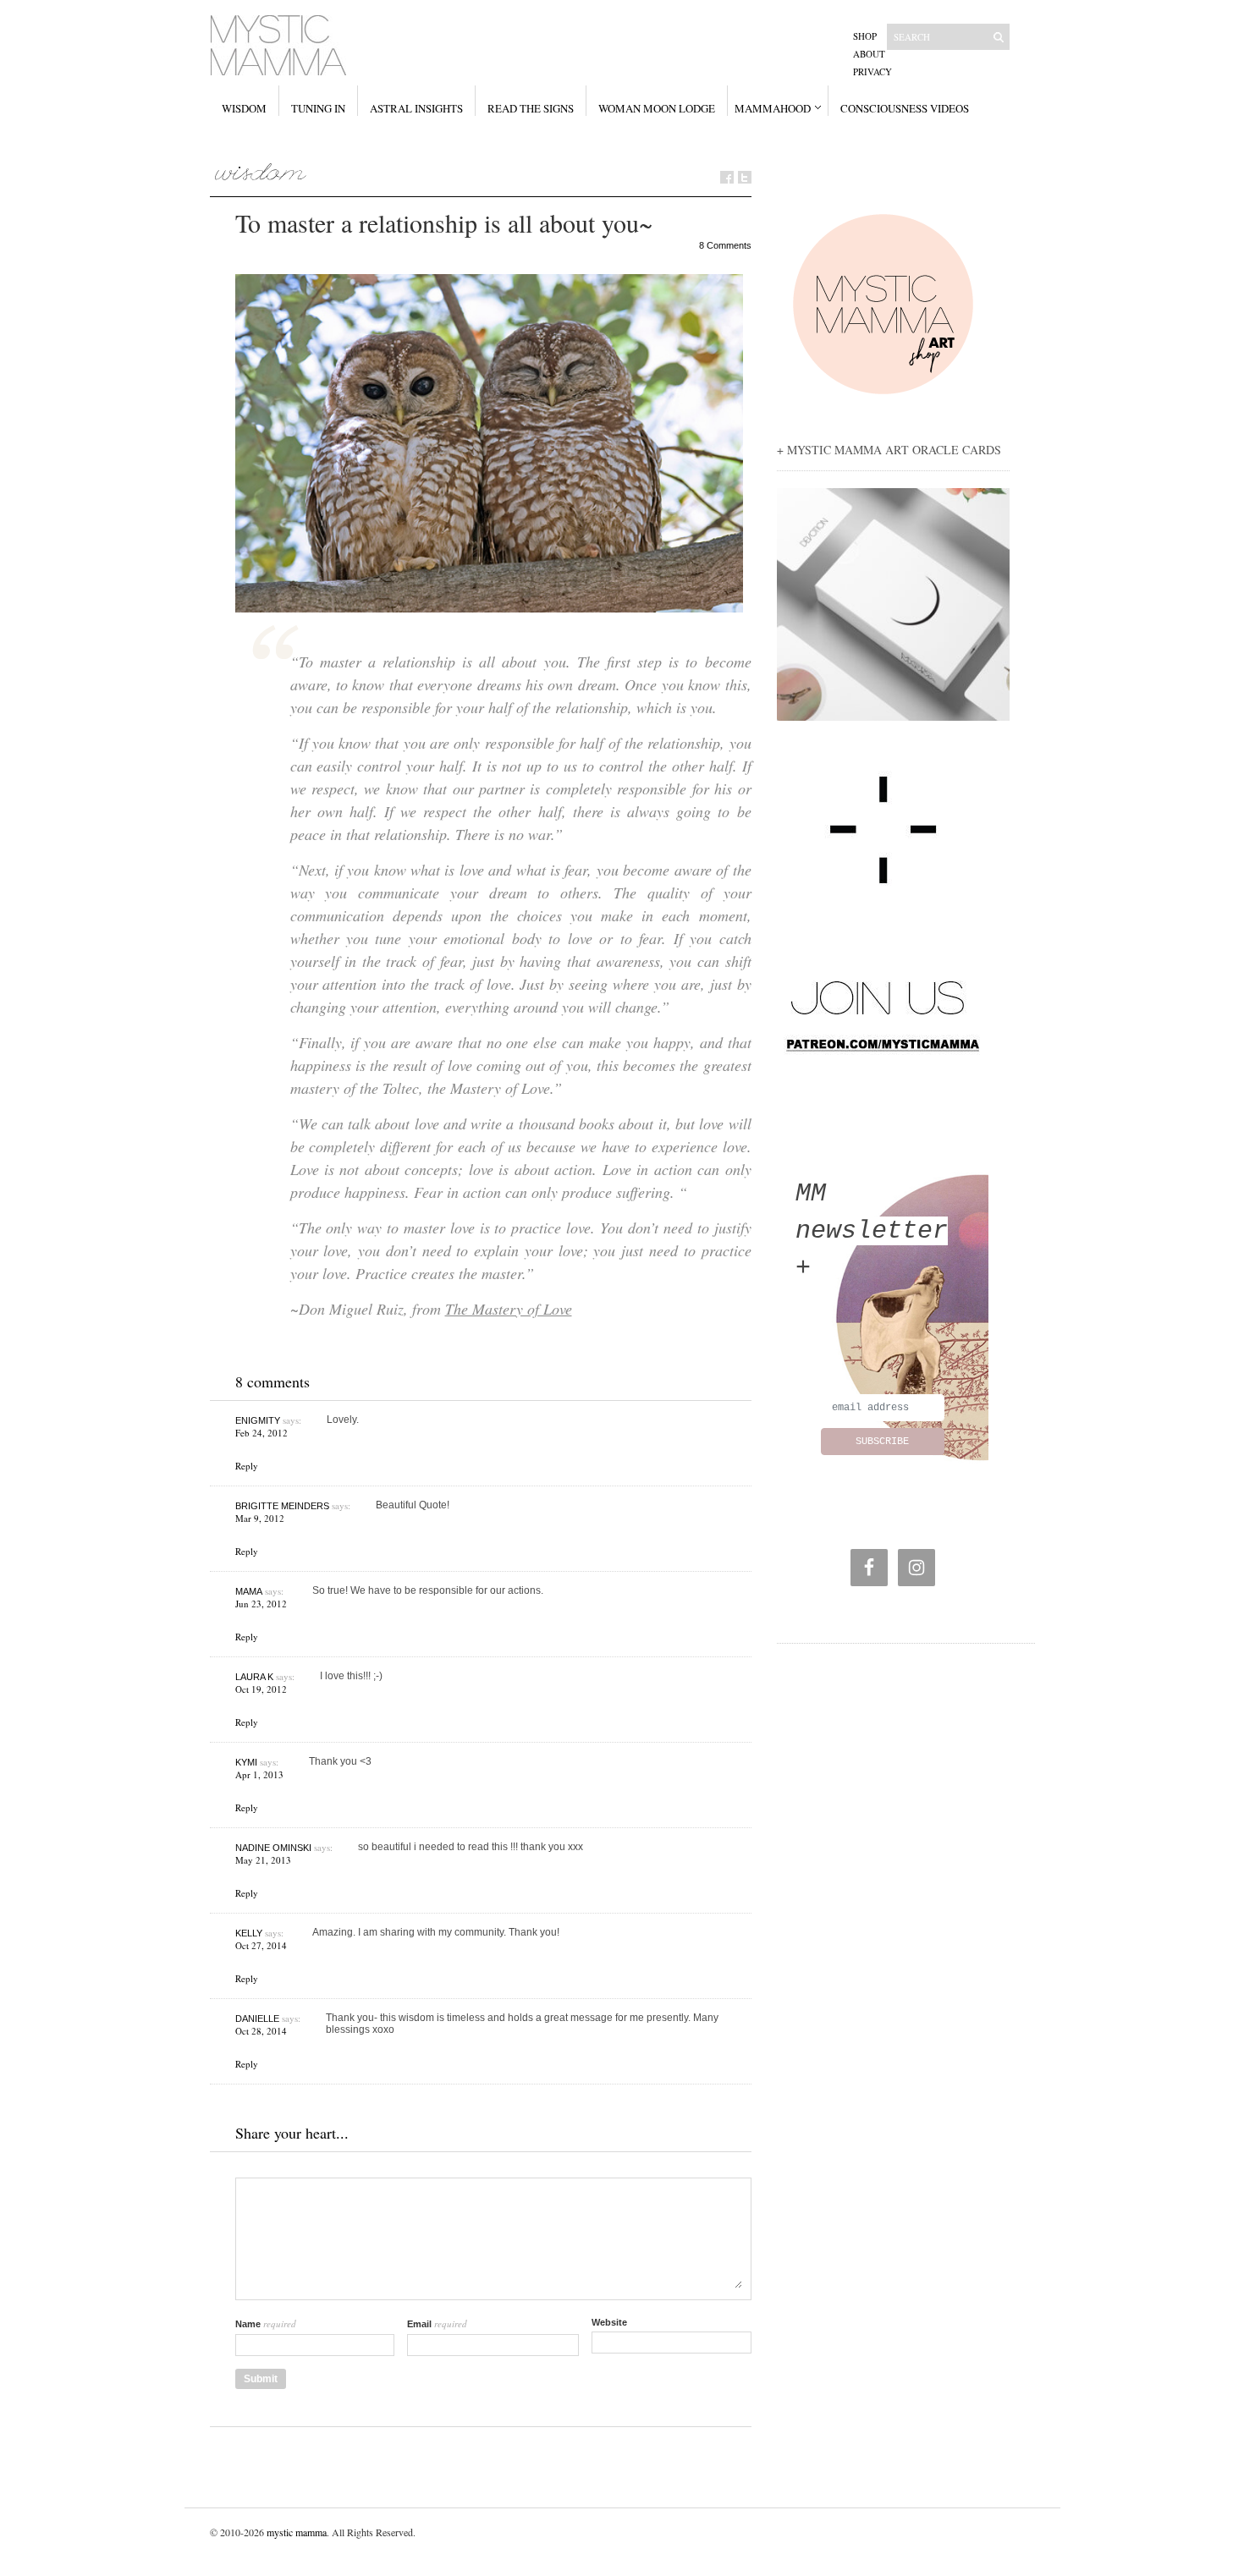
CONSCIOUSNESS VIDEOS (905, 108)
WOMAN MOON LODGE (657, 108)
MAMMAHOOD (773, 108)
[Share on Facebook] (727, 177)
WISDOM (244, 108)
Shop (865, 36)
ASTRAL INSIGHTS (416, 108)
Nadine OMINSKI (273, 1848)
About (869, 54)
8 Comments (725, 245)
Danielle (257, 2019)
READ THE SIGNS (531, 108)
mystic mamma (297, 2532)
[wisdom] (261, 172)
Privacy (872, 71)
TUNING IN (318, 108)
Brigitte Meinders (282, 1506)
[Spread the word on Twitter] (745, 177)
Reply (247, 1466)
